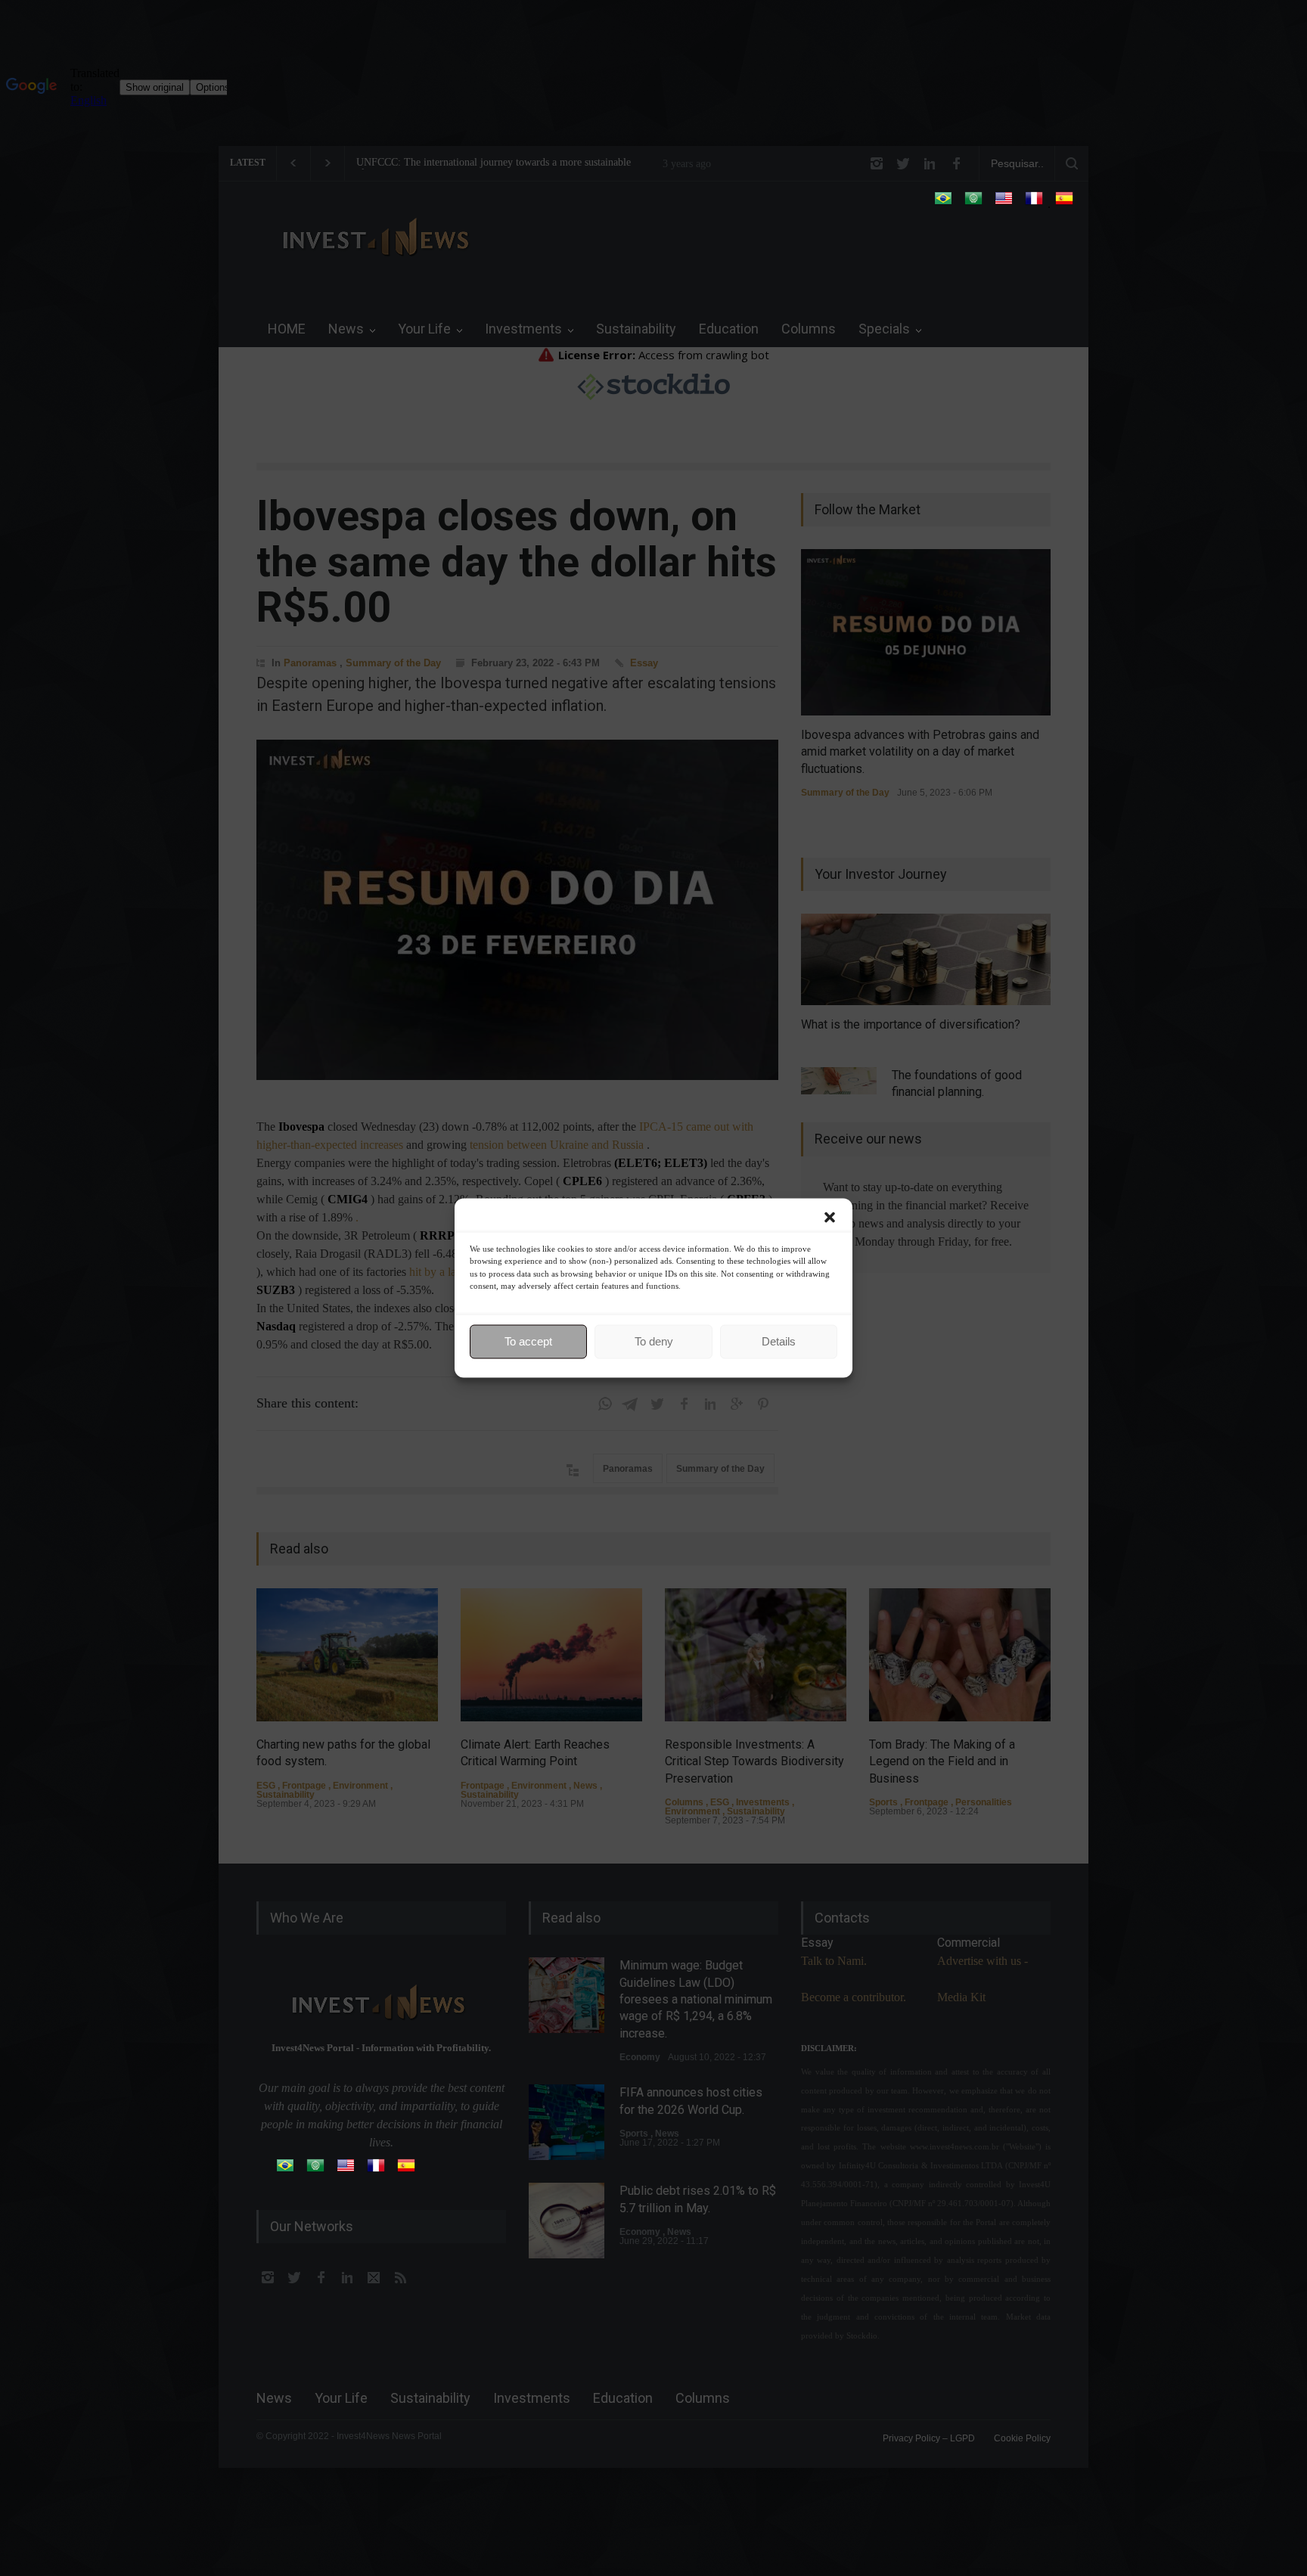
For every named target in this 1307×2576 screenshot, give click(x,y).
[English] (1004, 203)
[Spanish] (1064, 203)
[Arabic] (973, 203)
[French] (1034, 203)
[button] (830, 1218)
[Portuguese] (943, 203)
